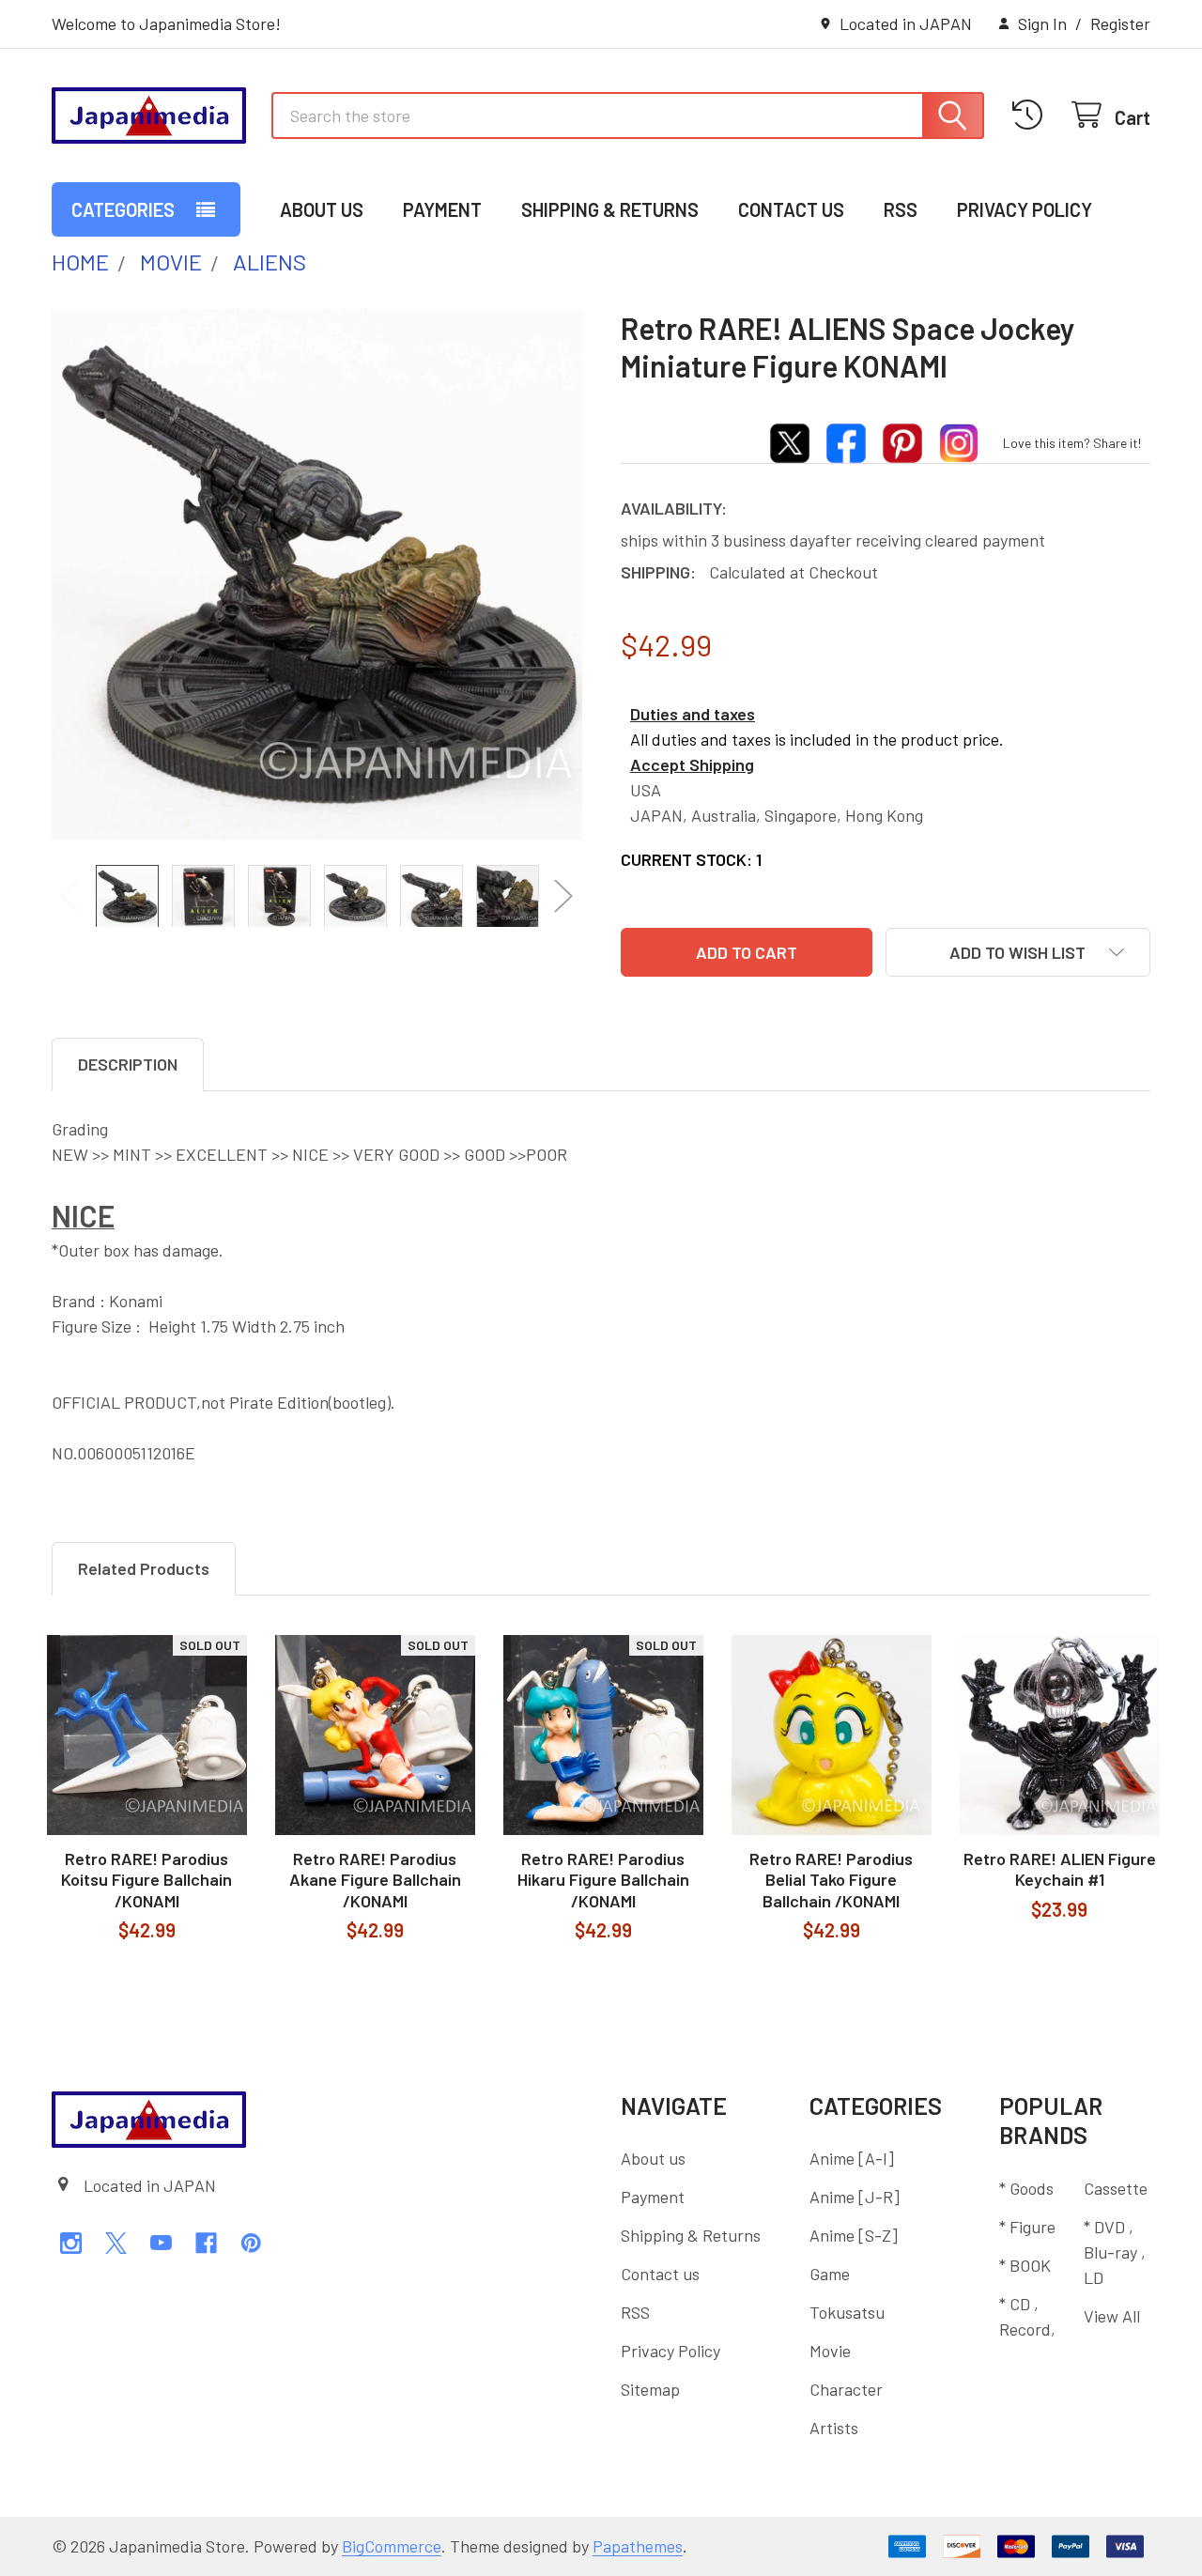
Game (830, 2274)
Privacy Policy (1025, 209)
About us (322, 209)
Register (1120, 23)
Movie (830, 2351)
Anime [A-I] (852, 2158)
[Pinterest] (251, 2243)
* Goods (1026, 2188)
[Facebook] (206, 2243)
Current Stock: (691, 859)
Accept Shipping (692, 764)
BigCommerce (392, 2546)
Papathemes (638, 2546)
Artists (834, 2428)
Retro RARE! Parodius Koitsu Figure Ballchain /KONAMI (146, 1880)
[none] (317, 574)
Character (846, 2389)
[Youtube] (161, 2243)
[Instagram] (71, 2243)
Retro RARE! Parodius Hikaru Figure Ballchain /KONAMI (603, 1880)
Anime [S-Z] (854, 2235)
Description (128, 1064)
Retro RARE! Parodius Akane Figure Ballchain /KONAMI (375, 1880)
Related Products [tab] (144, 1568)
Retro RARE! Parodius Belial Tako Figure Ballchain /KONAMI (831, 1880)
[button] (1018, 952)
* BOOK (1025, 2265)
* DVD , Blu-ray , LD (1115, 2252)
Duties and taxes (693, 714)
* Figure (1027, 2227)
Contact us (791, 209)
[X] (116, 2243)
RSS (901, 209)
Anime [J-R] (855, 2197)
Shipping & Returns (610, 209)
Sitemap (650, 2389)
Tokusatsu (847, 2312)
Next (563, 895)
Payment (442, 209)
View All (1112, 2316)
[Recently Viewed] (1032, 115)
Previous (70, 895)
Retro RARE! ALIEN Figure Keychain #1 (1060, 1869)
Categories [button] (123, 209)
